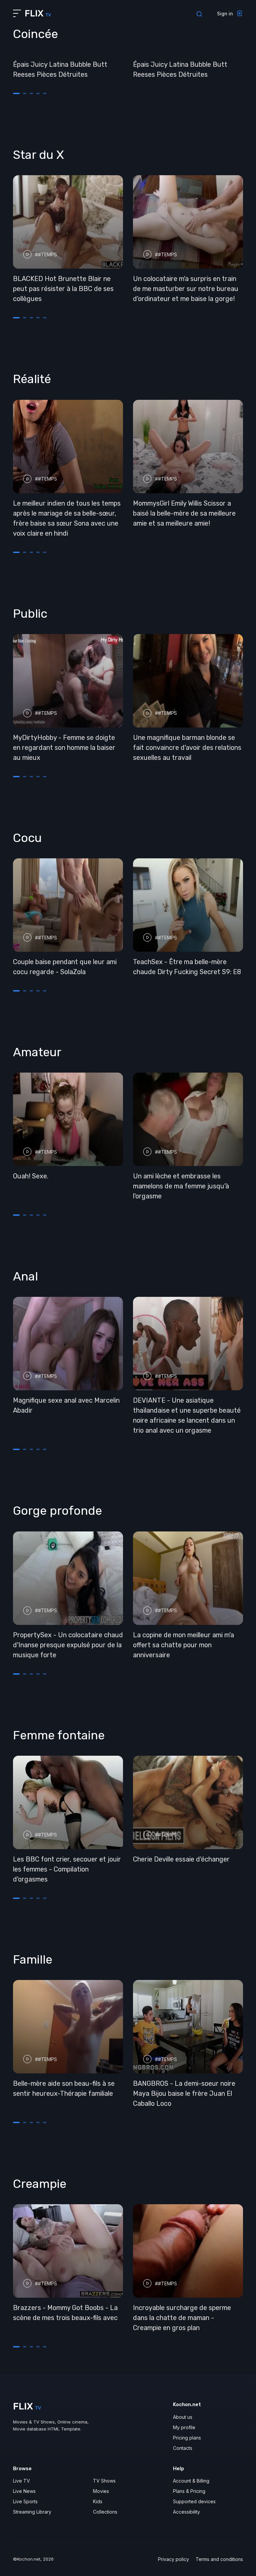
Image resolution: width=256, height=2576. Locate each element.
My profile (184, 2427)
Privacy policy (173, 2559)
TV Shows (104, 2481)
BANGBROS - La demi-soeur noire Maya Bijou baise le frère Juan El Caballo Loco (184, 2093)
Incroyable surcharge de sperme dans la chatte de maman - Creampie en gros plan (182, 2318)
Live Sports (25, 2501)
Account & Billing (191, 2481)
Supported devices (194, 2501)
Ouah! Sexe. (31, 1176)
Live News (24, 2491)
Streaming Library (32, 2512)
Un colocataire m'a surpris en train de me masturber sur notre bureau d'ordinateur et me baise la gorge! (186, 289)
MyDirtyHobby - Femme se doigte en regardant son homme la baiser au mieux (64, 748)
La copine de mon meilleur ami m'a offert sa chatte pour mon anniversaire (183, 1645)
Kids (98, 2501)
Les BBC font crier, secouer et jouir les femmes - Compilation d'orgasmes (67, 1869)
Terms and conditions (219, 2559)
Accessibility (186, 2512)
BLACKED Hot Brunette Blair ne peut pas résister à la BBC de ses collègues (63, 289)
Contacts (183, 2448)
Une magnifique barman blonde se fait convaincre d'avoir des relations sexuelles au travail (187, 748)
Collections (105, 2512)
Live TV (21, 2481)
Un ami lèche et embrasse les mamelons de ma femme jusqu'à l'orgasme (181, 1186)
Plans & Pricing (189, 2491)
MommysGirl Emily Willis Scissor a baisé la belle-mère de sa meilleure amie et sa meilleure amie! (184, 513)
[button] (16, 93)
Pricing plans (187, 2438)
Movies (101, 2491)
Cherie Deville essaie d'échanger (181, 1859)
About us (183, 2417)
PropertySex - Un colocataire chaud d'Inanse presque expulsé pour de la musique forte (68, 1645)
